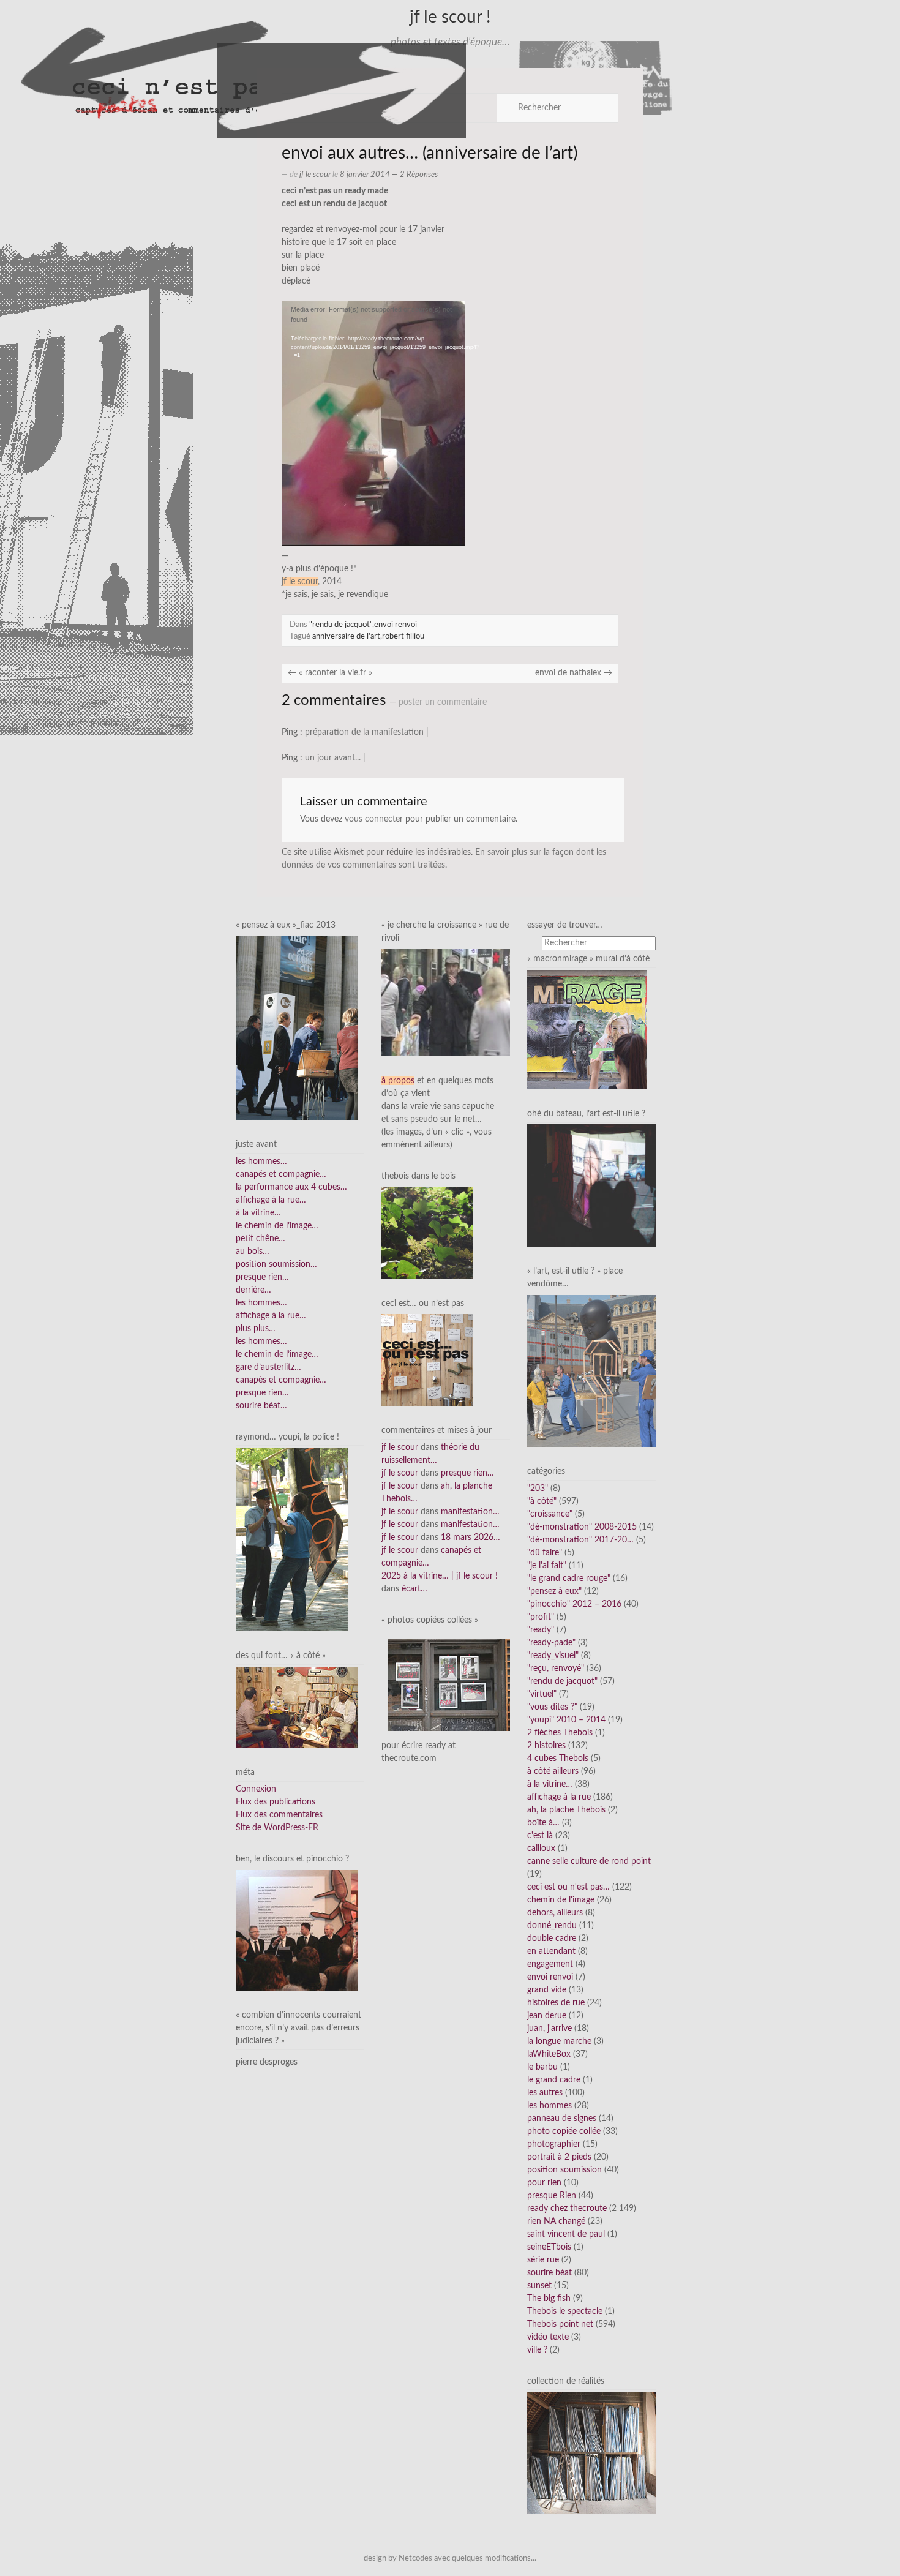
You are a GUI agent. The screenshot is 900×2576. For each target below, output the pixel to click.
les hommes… (261, 1162)
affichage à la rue (559, 1797)
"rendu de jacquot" (341, 625)
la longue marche (559, 2041)
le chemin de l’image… (277, 1226)
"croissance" (550, 1514)
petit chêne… (261, 1239)
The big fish (549, 2299)
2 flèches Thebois (560, 1733)
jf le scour (315, 175)
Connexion (256, 1789)
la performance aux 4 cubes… (291, 1187)
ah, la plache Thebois (566, 1810)
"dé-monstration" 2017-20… (580, 1540)
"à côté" (542, 1501)
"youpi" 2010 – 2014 (566, 1720)
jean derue (547, 2016)
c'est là (540, 1836)
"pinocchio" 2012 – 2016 (574, 1604)
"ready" (541, 1630)
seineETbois (549, 2247)
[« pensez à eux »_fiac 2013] (297, 1028)
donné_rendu (552, 1926)
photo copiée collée (564, 2131)
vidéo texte (548, 2337)
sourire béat (549, 2273)
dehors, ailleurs (555, 1913)
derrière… (253, 1290)
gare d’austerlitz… (268, 1367)
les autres (545, 2093)
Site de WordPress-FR (277, 1828)
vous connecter (374, 819)
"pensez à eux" (554, 1591)
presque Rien (552, 2196)
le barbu (542, 2067)
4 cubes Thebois (558, 1759)
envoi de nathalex (574, 673)
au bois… (253, 1252)
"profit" (541, 1617)
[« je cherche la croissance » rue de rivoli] (446, 1002)
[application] (373, 423)
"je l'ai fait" (547, 1566)
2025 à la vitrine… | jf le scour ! (440, 1576)
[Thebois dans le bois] (427, 1233)
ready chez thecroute (567, 2209)
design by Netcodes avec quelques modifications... (450, 2558)
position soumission (564, 2170)
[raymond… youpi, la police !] (292, 1539)
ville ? (537, 2350)
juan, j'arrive (549, 2029)
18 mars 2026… (471, 1538)
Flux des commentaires (279, 1815)
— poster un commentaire (438, 702)
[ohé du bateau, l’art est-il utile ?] (591, 1185)
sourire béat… (261, 1406)
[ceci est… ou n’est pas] (427, 1360)
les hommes (549, 2106)
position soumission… (276, 1264)
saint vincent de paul (566, 2234)
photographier (554, 2144)
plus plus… (256, 1329)
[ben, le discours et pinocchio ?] (297, 1930)
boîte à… (543, 1823)
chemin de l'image (561, 1900)
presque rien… (262, 1277)
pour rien (544, 2183)
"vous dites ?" (552, 1707)
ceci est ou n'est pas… (568, 1887)
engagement (550, 1964)
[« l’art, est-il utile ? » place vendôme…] (591, 1370)
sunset (539, 2286)
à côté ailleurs (553, 1771)
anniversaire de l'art (346, 636)
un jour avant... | (335, 758)
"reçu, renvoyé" (556, 1669)
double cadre (552, 1939)
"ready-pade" (551, 1643)
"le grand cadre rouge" (569, 1579)
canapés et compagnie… (281, 1174)
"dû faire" (545, 1553)
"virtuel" (542, 1694)
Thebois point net (560, 2324)
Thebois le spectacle (565, 2311)
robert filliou (403, 636)
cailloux (541, 1849)
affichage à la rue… (271, 1200)
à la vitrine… (258, 1213)
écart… (414, 1589)
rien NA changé (556, 2221)
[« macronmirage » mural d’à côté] (587, 1029)
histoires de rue (556, 2003)
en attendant (551, 1951)
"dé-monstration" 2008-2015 (582, 1527)
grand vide (547, 1990)
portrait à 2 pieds (559, 2157)
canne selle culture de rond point (589, 1861)
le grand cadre (554, 2080)
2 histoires (546, 1746)
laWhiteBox (549, 2054)
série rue (543, 2260)
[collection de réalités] (591, 2453)
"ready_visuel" (553, 1656)
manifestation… (470, 1512)
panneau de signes (562, 2119)
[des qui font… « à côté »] (297, 1707)
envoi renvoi (396, 625)
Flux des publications (276, 1802)
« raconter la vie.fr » (330, 673)
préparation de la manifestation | (367, 732)
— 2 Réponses (414, 175)
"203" (538, 1489)
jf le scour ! (450, 17)
